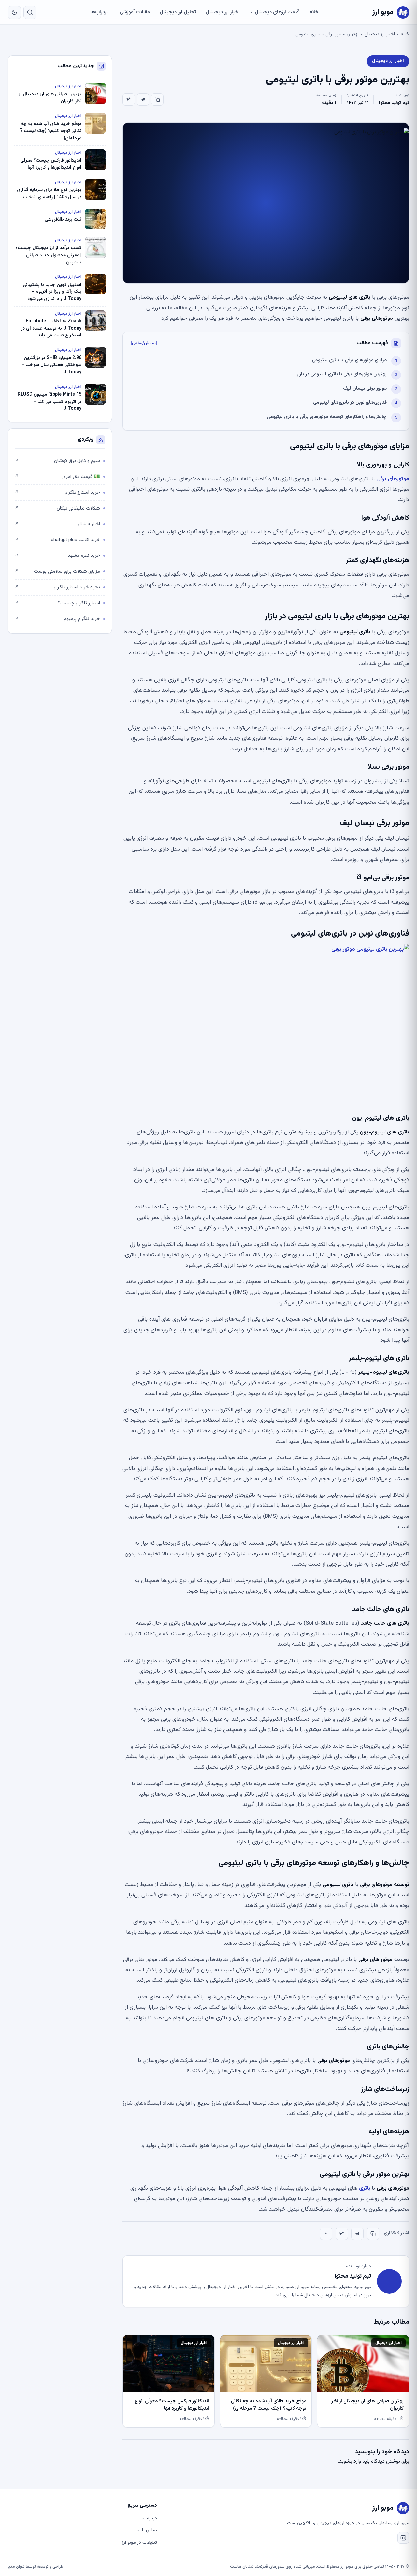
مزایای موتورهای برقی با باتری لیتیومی (349, 360)
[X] (129, 99)
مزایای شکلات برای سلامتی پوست (57, 572)
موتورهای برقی (393, 479)
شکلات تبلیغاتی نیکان (57, 508)
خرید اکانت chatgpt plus (57, 540)
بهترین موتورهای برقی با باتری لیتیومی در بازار (342, 374)
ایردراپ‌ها (100, 12)
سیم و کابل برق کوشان (57, 461)
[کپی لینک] (157, 99)
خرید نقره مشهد (57, 556)
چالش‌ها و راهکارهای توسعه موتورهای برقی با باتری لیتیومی (327, 417)
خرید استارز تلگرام (57, 492)
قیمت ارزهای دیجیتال (277, 12)
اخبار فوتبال (57, 524)
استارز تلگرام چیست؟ (57, 603)
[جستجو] (30, 12)
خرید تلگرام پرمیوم (57, 619)
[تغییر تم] (14, 12)
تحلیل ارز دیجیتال (178, 12)
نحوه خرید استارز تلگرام (57, 587)
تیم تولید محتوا (394, 103)
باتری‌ (365, 2350)
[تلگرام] (143, 99)
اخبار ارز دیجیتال (223, 12)
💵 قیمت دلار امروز (57, 477)
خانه (314, 12)
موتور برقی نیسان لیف (365, 388)
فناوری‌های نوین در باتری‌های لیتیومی (350, 402)
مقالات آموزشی (135, 12)
